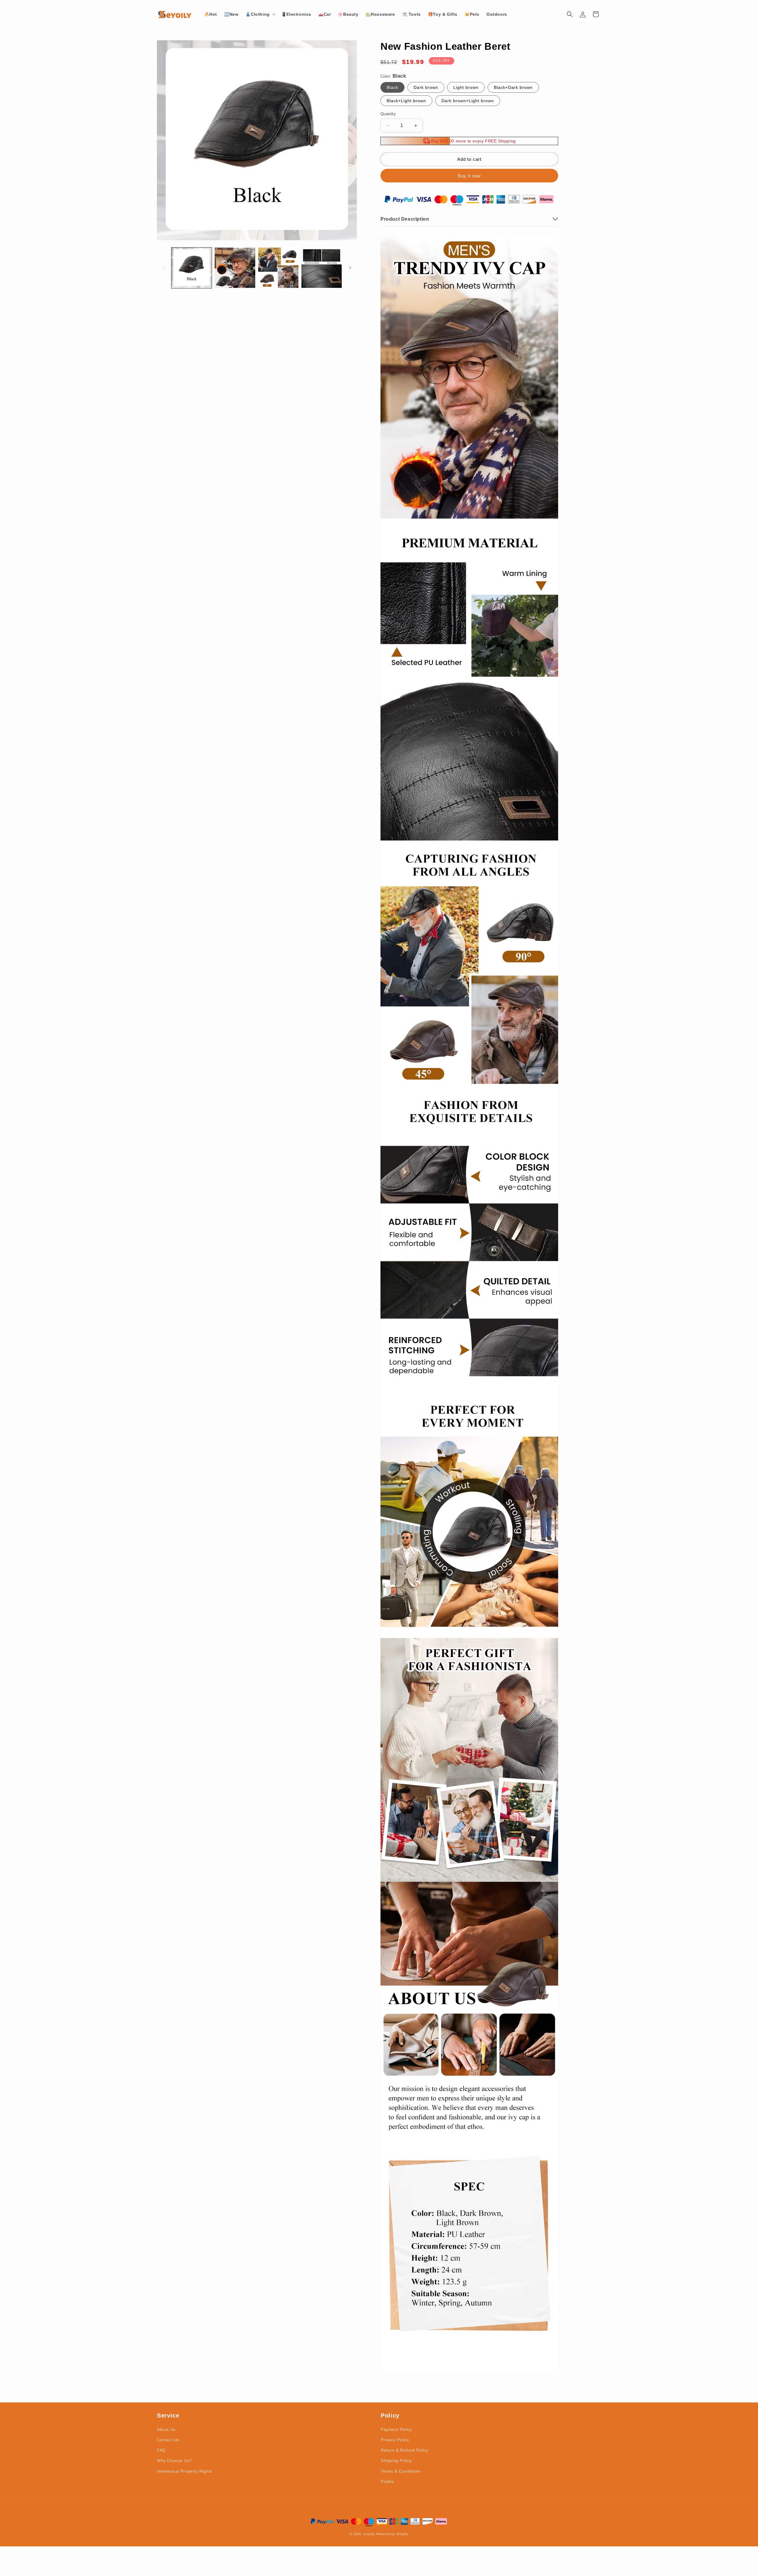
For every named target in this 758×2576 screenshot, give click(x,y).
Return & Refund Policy (404, 2450)
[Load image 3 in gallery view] (278, 268)
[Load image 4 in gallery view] (322, 268)
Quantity (388, 114)
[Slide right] (350, 268)
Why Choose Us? (174, 2460)
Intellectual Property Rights (185, 2471)
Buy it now (469, 176)
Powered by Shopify (392, 2534)
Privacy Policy (395, 2440)
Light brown (466, 87)
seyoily (369, 2534)
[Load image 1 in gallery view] (192, 268)
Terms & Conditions (401, 2471)
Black (392, 87)
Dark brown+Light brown (468, 101)
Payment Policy (396, 2429)
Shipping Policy (396, 2460)
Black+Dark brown (513, 87)
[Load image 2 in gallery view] (235, 268)
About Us (166, 2429)
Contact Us (168, 2440)
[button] (260, 14)
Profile (387, 2482)
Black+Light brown (406, 101)
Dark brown (426, 87)
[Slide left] (163, 268)
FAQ (161, 2450)
